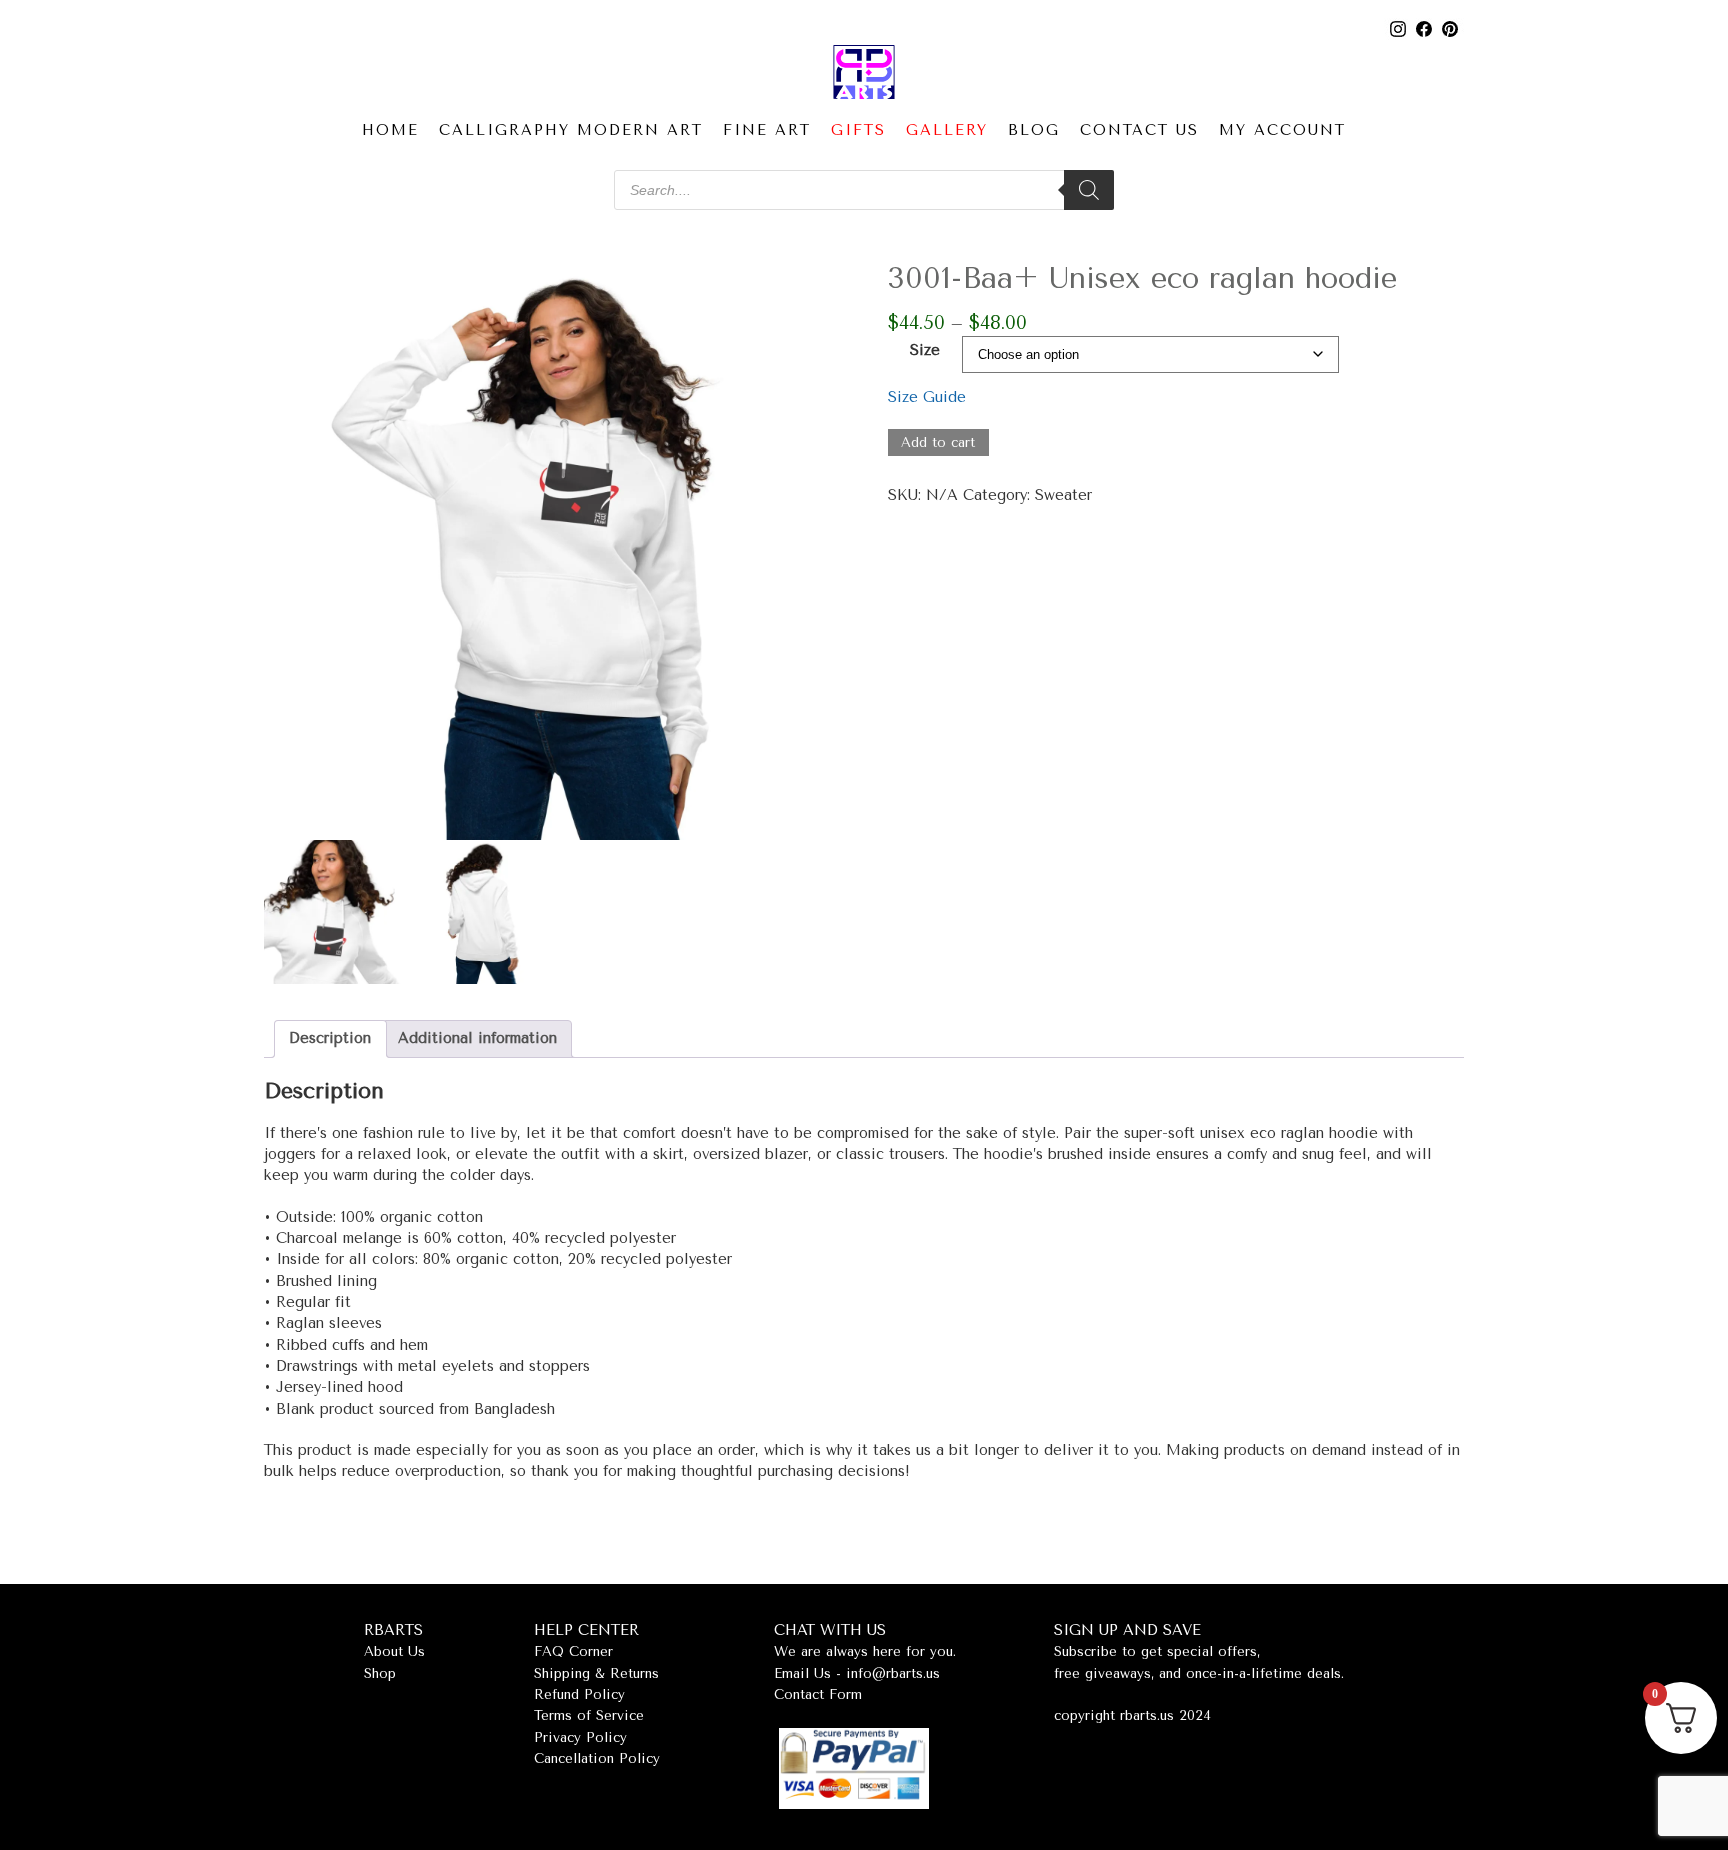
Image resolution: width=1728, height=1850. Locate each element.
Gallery (947, 130)
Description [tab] (330, 1038)
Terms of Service (589, 1715)
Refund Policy (579, 1694)
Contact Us (1139, 130)
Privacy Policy (580, 1737)
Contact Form (818, 1694)
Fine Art (767, 130)
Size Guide (927, 397)
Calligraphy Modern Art (571, 130)
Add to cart (938, 442)
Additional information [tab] (477, 1038)
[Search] (1089, 190)
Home (390, 130)
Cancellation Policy (597, 1758)
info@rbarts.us (893, 1673)
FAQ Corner (573, 1651)
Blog (1034, 130)
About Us (394, 1651)
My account (1282, 130)
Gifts (858, 130)
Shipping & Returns (596, 1673)
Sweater (1063, 495)
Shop (380, 1673)
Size (925, 350)
